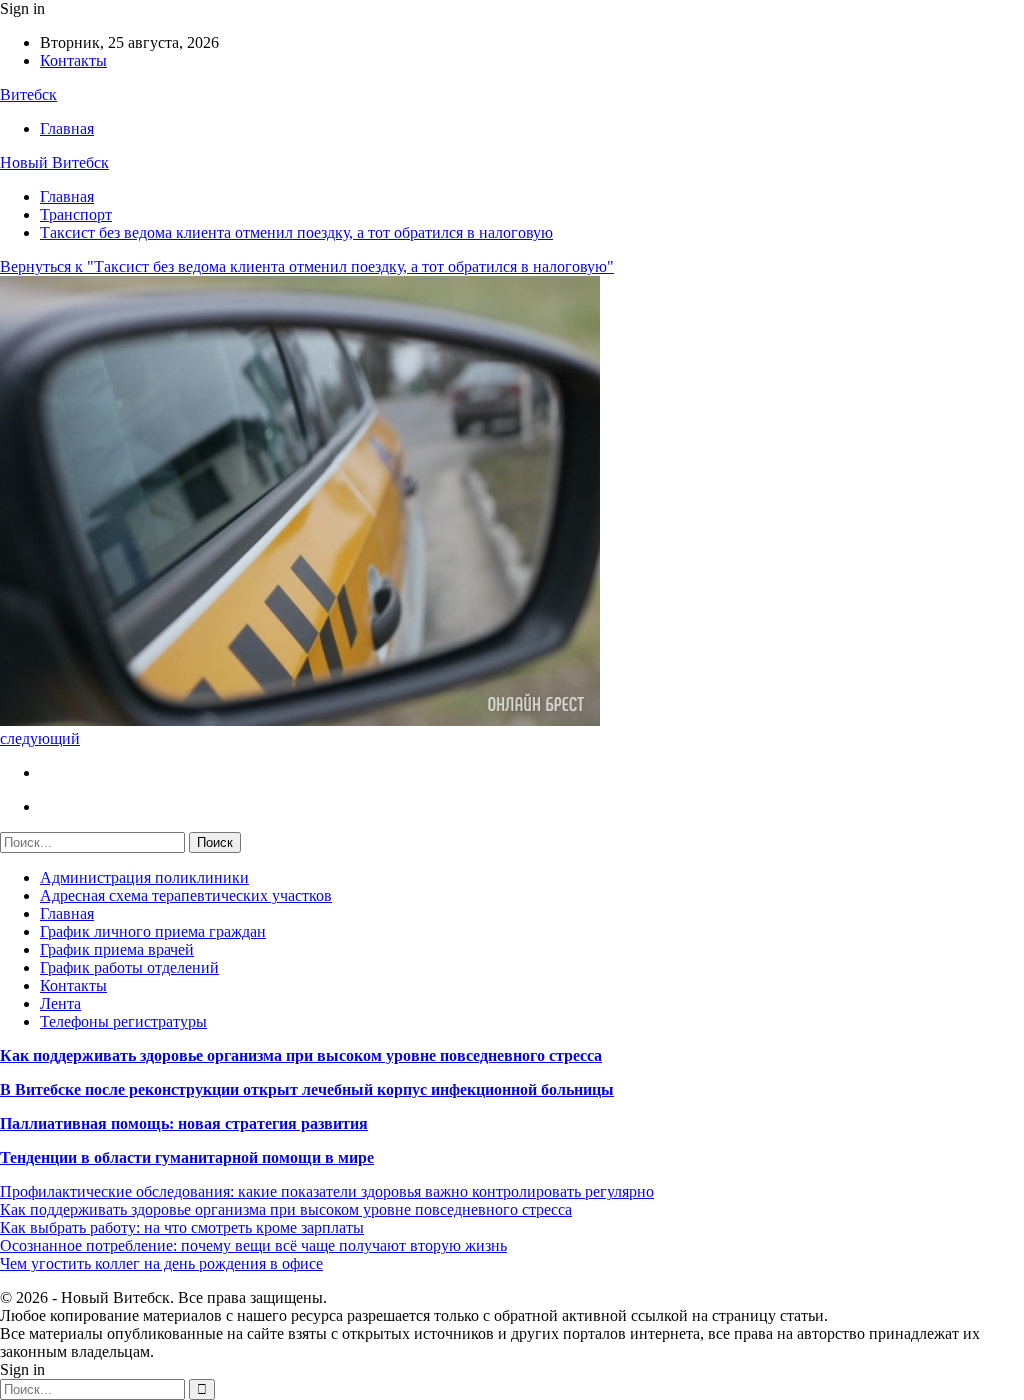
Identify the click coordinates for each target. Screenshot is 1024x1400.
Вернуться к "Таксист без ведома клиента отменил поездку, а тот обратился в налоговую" (307, 266)
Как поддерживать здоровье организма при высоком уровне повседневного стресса (301, 1055)
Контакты (73, 60)
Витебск (28, 94)
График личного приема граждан (153, 931)
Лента (60, 1003)
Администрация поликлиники (144, 877)
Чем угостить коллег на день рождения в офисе (161, 1263)
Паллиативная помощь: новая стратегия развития (184, 1123)
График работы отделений (129, 967)
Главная (67, 128)
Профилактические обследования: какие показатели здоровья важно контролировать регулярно (327, 1191)
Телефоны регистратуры (123, 1021)
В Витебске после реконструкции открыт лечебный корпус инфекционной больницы (307, 1089)
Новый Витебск (54, 162)
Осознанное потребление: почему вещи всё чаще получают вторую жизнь (253, 1245)
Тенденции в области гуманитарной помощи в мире (187, 1157)
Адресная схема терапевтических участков (186, 895)
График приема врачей (117, 949)
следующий (40, 738)
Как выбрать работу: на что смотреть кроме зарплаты (182, 1227)
